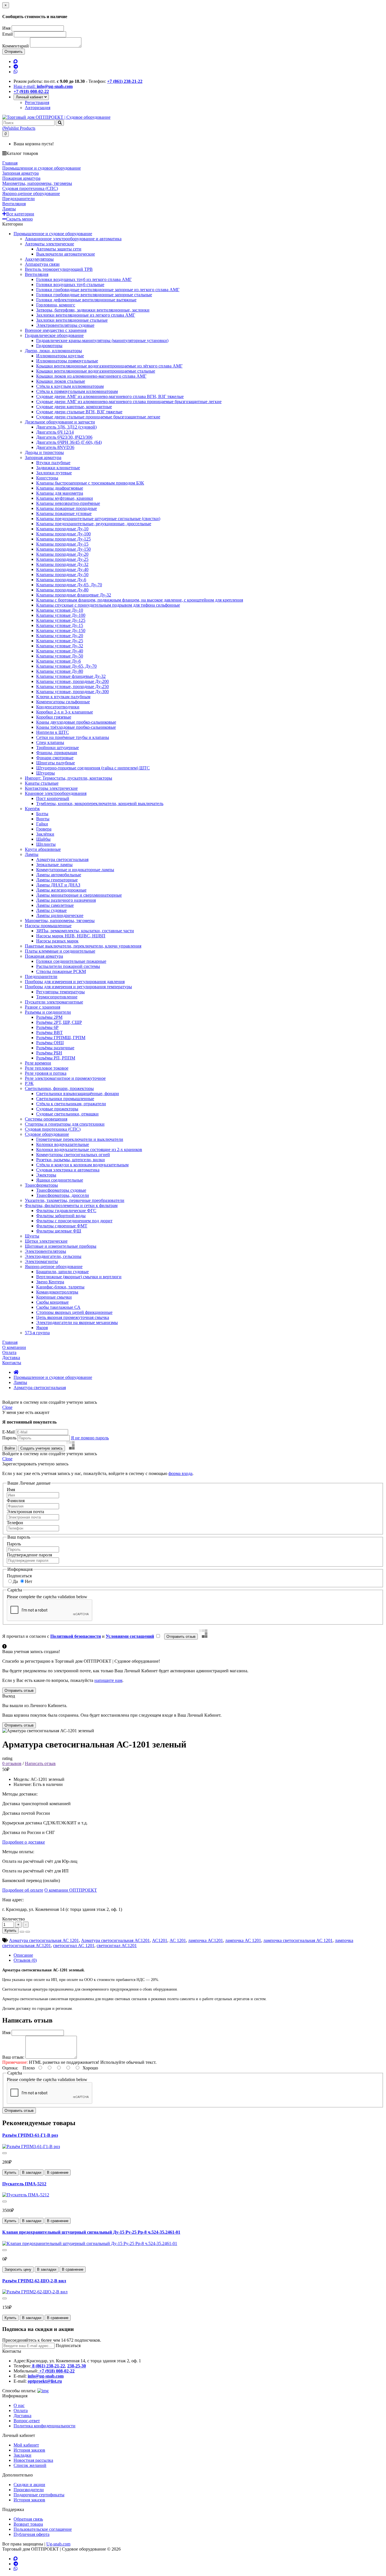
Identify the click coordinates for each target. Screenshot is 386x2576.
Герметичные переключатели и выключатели (80, 1139)
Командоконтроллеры (57, 1292)
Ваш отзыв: (13, 2057)
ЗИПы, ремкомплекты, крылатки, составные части (85, 931)
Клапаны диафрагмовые (60, 488)
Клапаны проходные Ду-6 (61, 580)
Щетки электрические (46, 1241)
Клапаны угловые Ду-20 (60, 636)
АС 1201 (178, 1940)
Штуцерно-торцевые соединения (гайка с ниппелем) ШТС (93, 768)
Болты (42, 814)
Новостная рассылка (33, 2460)
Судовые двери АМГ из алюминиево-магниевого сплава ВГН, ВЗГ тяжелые (110, 396)
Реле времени (38, 1063)
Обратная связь (28, 2519)
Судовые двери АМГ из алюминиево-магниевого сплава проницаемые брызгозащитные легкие (129, 402)
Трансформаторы (41, 1185)
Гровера (44, 829)
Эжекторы (46, 1175)
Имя (6, 28)
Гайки (42, 824)
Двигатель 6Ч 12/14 (55, 432)
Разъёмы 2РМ (49, 1017)
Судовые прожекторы (57, 1109)
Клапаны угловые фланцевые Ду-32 (71, 676)
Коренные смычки (54, 1297)
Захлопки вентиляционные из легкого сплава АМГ (86, 315)
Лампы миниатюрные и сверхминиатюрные (79, 895)
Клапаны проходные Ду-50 (62, 575)
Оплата (21, 2410)
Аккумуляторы (39, 259)
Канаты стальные (42, 783)
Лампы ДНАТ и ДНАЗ (58, 885)
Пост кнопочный (53, 798)
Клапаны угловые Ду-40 (60, 651)
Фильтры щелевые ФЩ (59, 1231)
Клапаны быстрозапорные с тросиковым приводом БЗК (90, 483)
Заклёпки (45, 834)
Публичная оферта (32, 2534)
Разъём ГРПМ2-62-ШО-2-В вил (34, 2281)
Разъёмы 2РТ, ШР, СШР (59, 1022)
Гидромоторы (49, 346)
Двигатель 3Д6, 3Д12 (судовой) (66, 427)
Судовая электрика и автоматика (68, 1170)
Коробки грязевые (54, 717)
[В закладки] (22, 1932)
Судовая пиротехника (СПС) (53, 1129)
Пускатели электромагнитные (54, 1002)
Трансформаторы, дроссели (63, 1195)
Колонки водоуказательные (63, 1144)
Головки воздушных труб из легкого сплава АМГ (84, 279)
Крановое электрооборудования (56, 793)
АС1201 (160, 1940)
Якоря (42, 1328)
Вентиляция (37, 274)
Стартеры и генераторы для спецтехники (65, 1124)
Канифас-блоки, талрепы (60, 1287)
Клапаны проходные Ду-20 (62, 554)
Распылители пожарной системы (68, 966)
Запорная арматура (43, 458)
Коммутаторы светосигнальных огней (73, 1155)
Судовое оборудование (47, 1134)
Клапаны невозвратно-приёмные (68, 503)
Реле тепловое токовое (47, 1068)
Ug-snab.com (58, 2544)
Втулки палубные (53, 463)
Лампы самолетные (55, 905)
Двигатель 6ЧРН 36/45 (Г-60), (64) (69, 442)
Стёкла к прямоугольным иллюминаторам (77, 391)
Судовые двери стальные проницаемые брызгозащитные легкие (98, 417)
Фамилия (16, 1501)
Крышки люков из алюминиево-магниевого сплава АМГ (91, 376)
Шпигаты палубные (56, 763)
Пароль (9, 1438)
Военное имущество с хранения (56, 330)
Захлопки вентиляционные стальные (72, 320)
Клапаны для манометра (60, 493)
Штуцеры (45, 773)
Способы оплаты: (19, 2391)
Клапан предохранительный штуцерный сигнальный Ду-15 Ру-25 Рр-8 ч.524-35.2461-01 (91, 2232)
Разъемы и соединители (48, 1012)
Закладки (22, 2455)
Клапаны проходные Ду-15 (62, 544)
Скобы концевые (52, 1302)
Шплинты (46, 844)
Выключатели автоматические (66, 254)
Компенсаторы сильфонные (63, 702)
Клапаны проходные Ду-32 (62, 564)
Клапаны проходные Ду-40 (62, 569)
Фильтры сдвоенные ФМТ (62, 1226)
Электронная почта (25, 1512)
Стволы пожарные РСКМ (61, 971)
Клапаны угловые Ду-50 (60, 656)
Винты (43, 819)
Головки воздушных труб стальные (70, 285)
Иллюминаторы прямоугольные (67, 361)
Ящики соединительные (60, 1180)
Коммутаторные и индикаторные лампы (75, 870)
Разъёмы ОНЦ (50, 1043)
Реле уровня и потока (46, 1073)
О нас (19, 2405)
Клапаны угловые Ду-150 (61, 631)
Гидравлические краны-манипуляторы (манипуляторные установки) (102, 340)
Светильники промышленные (65, 1099)
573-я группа (37, 1333)
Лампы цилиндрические (60, 915)
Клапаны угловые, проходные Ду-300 (72, 692)
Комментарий (16, 46)
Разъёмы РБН (49, 1053)
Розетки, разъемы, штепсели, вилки (71, 1160)
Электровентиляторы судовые (65, 325)
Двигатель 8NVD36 (55, 447)
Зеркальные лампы (54, 865)
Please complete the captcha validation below (47, 1597)
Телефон (15, 1523)
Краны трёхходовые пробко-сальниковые (76, 727)
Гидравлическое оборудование (54, 335)
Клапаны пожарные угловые (64, 513)
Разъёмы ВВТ (49, 1032)
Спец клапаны (50, 742)
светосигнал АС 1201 (74, 1945)
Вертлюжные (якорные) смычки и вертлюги (79, 1277)
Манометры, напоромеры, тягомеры (60, 921)
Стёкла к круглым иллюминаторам (70, 386)
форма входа (180, 1473)
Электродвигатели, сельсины (53, 1256)
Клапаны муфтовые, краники (65, 498)
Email (7, 34)
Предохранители (41, 976)
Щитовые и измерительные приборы (61, 1246)
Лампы (32, 854)
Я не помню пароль (90, 1438)
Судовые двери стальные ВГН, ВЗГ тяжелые (79, 412)
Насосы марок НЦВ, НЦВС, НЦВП (71, 936)
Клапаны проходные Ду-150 (63, 549)
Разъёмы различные (55, 1048)
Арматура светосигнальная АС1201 (115, 1940)
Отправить (14, 52)
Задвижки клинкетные (58, 468)
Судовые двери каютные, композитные (74, 407)
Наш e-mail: (43, 86)
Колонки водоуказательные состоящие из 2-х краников (89, 1149)
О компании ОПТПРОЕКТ (71, 1890)
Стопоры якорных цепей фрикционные (74, 1312)
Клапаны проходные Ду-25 (62, 559)
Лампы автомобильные (59, 875)
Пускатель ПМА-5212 (24, 2184)
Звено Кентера (50, 1282)
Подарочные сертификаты (39, 2495)
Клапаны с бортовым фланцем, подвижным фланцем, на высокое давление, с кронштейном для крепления (140, 600)
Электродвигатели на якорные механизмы (77, 1322)
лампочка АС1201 (206, 1940)
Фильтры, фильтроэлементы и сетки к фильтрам (71, 1205)
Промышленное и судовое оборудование (53, 234)
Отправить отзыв (19, 2111)
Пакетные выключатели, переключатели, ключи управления (83, 946)
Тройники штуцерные (58, 748)
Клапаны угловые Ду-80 (60, 671)
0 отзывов (12, 1763)
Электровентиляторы (45, 1251)
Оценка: (10, 2068)
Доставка (22, 2416)
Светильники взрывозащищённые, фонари (78, 1094)
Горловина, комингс (56, 305)
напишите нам (108, 1680)
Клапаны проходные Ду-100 (63, 534)
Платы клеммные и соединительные (60, 951)
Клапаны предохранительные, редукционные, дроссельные (94, 524)
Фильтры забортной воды (61, 1216)
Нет (29, 1581)
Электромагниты (41, 1261)
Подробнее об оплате (23, 1890)
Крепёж (32, 809)
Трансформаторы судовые (61, 1190)
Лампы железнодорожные (61, 890)
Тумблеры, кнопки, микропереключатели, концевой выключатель (100, 803)
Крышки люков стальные (61, 381)
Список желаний (30, 2465)
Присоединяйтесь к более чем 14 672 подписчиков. (52, 2340)
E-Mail (8, 1432)
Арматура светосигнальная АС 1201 (44, 1940)
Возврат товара (28, 2524)
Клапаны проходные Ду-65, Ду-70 (69, 585)
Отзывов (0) (25, 1960)
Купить (10, 1931)
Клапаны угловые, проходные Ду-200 (72, 681)
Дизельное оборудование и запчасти (60, 422)
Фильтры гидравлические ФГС (66, 1211)
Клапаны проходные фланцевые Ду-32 (74, 595)
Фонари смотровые (55, 758)
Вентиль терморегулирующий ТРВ (59, 269)
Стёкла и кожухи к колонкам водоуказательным (82, 1165)
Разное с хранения (43, 1007)
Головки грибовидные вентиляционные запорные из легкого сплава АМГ (108, 290)
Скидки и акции (29, 2485)
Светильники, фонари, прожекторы (59, 1088)
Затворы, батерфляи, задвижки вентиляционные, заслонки (93, 310)
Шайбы (43, 839)
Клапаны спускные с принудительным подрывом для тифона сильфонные (108, 605)
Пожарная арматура (44, 956)
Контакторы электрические (51, 788)
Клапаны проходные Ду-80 (62, 590)
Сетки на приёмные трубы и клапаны (73, 737)
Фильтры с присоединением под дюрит (74, 1221)
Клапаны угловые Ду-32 (60, 646)
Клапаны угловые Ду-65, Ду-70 (66, 666)
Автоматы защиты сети (59, 249)
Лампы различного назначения (66, 900)
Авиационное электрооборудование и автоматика (73, 239)
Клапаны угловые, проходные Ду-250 (72, 686)
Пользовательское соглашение (43, 2529)
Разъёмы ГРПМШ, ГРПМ (61, 1038)
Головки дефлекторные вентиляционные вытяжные (86, 300)
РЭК (29, 1083)
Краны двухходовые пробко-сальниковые (76, 722)
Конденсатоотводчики (58, 707)
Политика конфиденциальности (45, 2426)
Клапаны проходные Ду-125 (63, 539)
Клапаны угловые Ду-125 (61, 620)
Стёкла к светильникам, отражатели (71, 1104)
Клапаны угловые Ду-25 (60, 641)
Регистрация (37, 102)
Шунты (32, 1236)
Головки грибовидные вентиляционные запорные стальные (94, 295)
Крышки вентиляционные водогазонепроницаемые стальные (96, 371)
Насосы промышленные (48, 926)
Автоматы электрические (49, 244)
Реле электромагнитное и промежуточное (65, 1078)
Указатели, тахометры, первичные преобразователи (75, 1200)
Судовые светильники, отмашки (67, 1114)
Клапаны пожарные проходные (67, 508)
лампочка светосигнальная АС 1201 (298, 1940)
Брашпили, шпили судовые (62, 1272)
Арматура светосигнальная (62, 859)
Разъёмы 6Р (47, 1027)
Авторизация (38, 108)
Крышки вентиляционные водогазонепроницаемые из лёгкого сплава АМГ (109, 366)
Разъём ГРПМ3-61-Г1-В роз (30, 2135)
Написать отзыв (40, 1763)
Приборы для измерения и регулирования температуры (78, 987)
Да (15, 1581)
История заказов (29, 2450)
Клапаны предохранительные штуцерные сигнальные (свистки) (98, 519)
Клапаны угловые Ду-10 (60, 610)
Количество (14, 1919)
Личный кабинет (30, 97)
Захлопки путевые (54, 473)
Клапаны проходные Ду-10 (62, 529)
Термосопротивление (57, 997)
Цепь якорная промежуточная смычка (73, 1317)
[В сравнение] (28, 1932)
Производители (29, 2490)
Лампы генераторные (57, 880)
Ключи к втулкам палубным (63, 697)
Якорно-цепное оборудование (54, 1267)
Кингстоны (47, 478)
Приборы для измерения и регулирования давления (75, 982)
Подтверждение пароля (29, 1555)
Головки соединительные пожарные (71, 961)
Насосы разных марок (57, 941)
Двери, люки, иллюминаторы (53, 351)
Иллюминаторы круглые (60, 356)
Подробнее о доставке (24, 1842)
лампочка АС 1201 (243, 1940)
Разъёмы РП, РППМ (56, 1058)
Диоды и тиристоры (44, 452)
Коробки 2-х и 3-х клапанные (65, 712)
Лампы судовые (51, 910)
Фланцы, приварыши (57, 753)
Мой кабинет (26, 2445)
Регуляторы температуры (60, 992)
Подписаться (19, 1576)
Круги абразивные (43, 849)
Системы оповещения (46, 1119)
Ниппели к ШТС (53, 732)
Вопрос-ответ (27, 2421)
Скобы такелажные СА (58, 1307)
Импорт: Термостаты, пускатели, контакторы (69, 778)
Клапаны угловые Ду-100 (61, 615)
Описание (23, 1955)
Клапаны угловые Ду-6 (58, 661)
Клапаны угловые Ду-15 (60, 625)
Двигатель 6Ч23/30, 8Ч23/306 (64, 437)
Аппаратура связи (42, 264)
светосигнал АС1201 (117, 1945)
